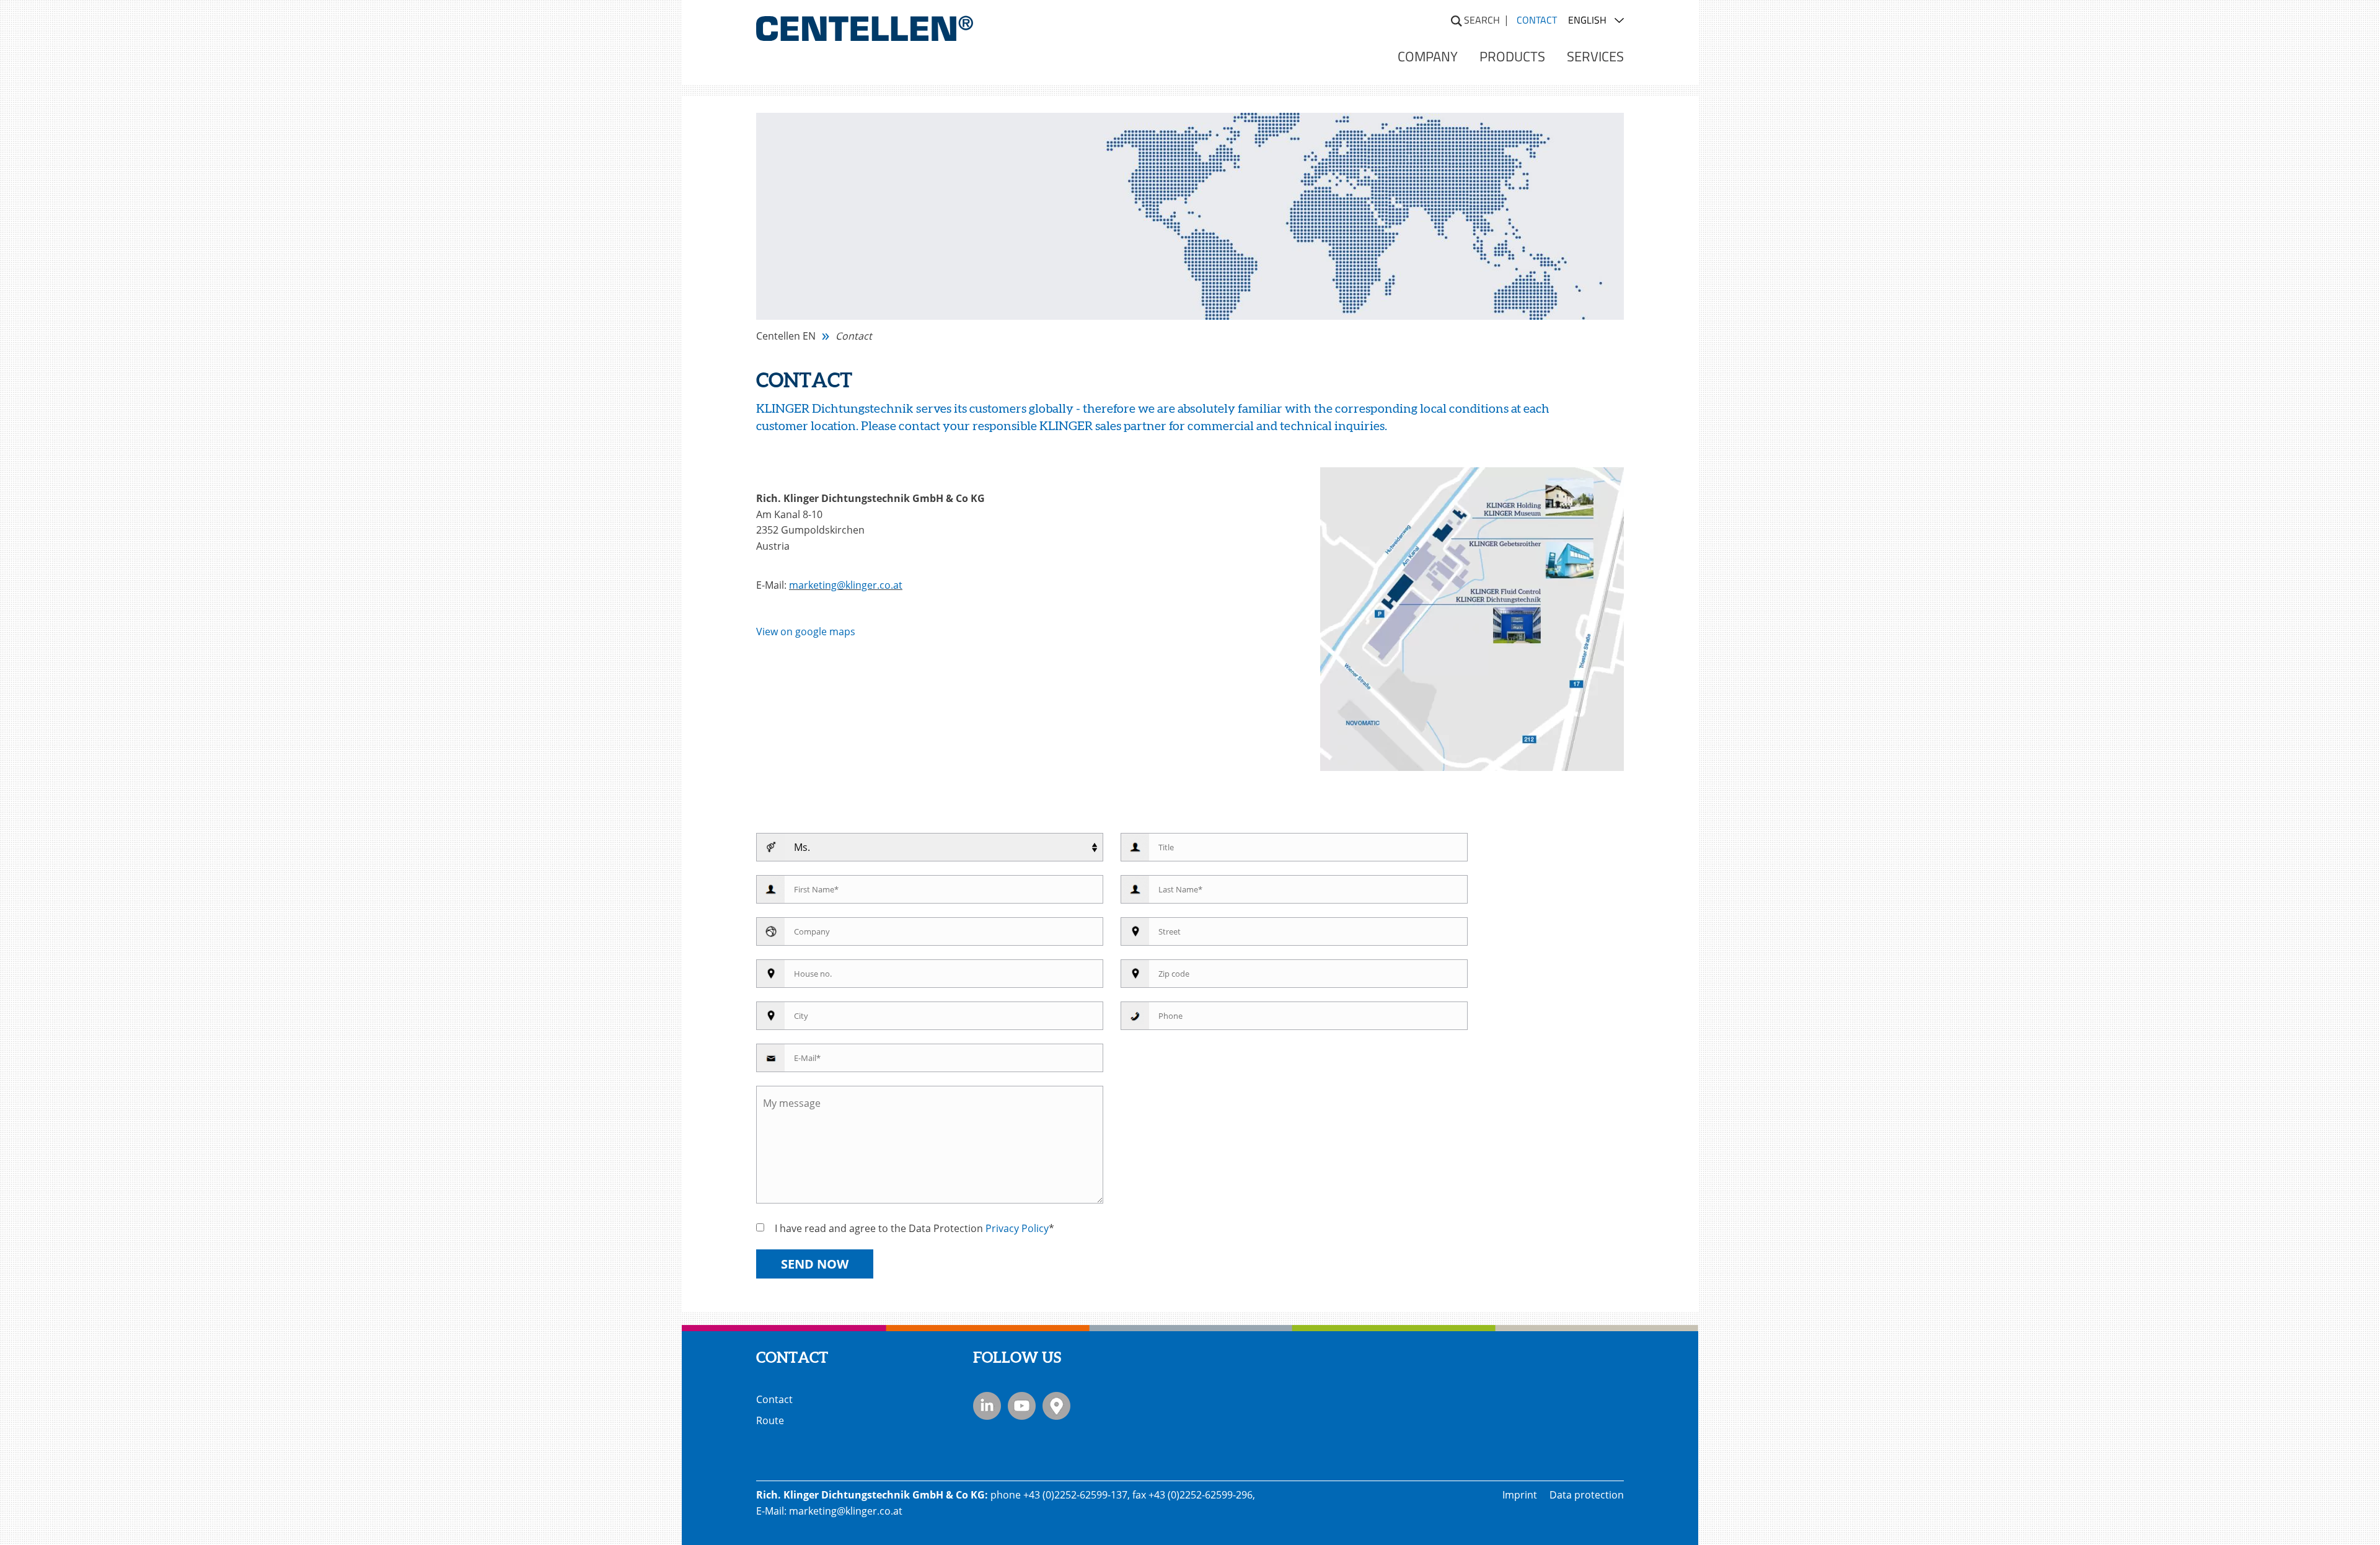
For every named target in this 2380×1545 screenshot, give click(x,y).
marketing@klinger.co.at (846, 585)
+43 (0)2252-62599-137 (1075, 1495)
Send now (815, 1264)
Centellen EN (786, 336)
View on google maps (806, 632)
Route (770, 1420)
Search (1482, 20)
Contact (774, 1399)
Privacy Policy (1017, 1228)
